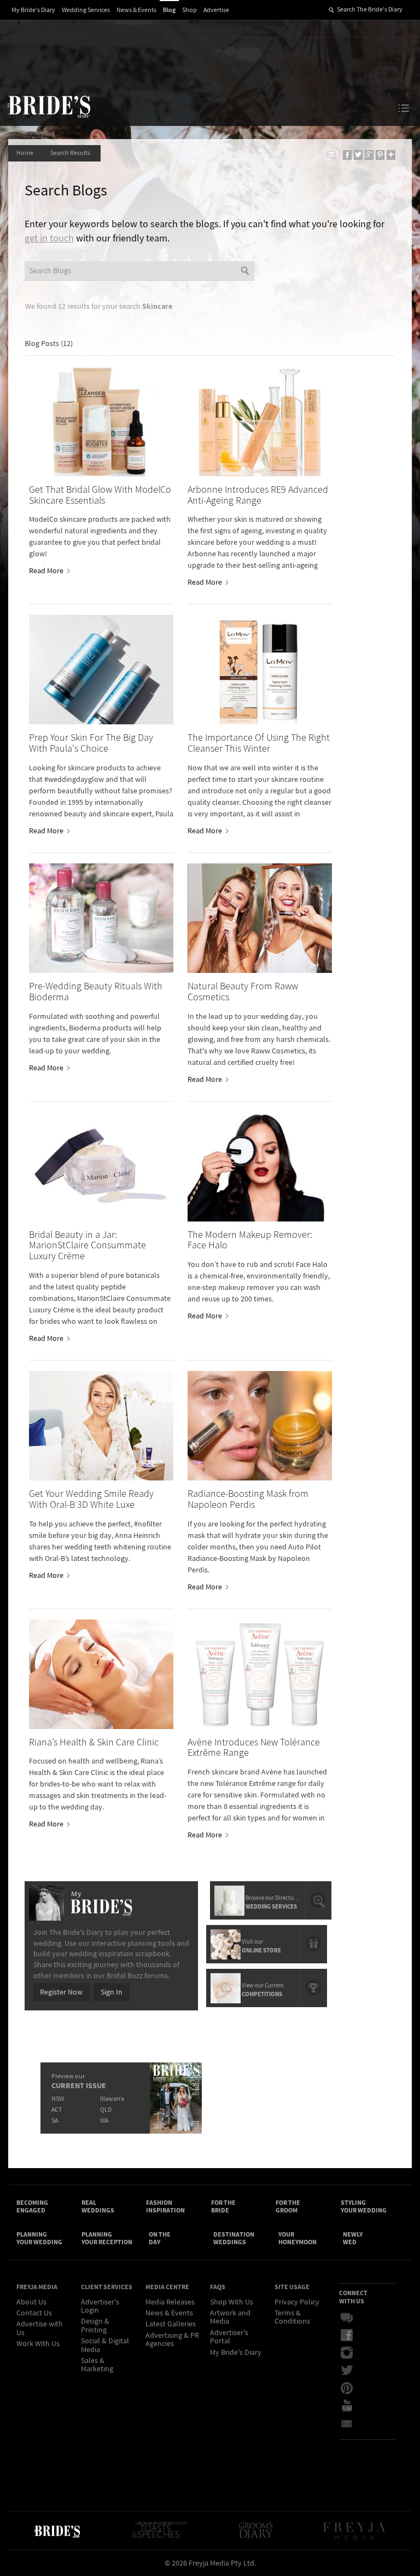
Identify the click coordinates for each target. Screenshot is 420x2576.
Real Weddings (98, 2206)
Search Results (71, 153)
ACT (57, 2110)
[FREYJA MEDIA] (355, 2531)
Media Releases (170, 2302)
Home (25, 153)
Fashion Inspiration (165, 2206)
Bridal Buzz (354, 2318)
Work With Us (38, 2344)
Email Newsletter (354, 2423)
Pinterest (354, 2388)
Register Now (61, 1992)
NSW (58, 2099)
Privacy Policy (297, 2302)
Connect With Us (353, 2297)
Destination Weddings (234, 2238)
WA (104, 2121)
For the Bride (223, 2206)
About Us (31, 2302)
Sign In (112, 1992)
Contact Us (34, 2313)
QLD (106, 2110)
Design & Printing (95, 2326)
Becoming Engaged (32, 2206)
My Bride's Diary (33, 10)
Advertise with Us (40, 2328)
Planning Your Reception (107, 2238)
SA (55, 2121)
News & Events (136, 10)
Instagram (354, 2353)
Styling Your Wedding (364, 2206)
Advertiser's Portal (229, 2337)
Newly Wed (353, 2238)
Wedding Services (86, 10)
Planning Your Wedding (39, 2238)
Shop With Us (232, 2302)
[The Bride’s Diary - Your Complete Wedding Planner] (57, 2531)
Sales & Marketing (97, 2365)
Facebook (354, 2336)
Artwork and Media (230, 2317)
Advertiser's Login (100, 2306)
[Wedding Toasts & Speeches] (159, 2531)
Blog (169, 10)
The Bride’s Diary (49, 106)
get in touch (49, 238)
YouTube (354, 2406)
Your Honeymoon (297, 2238)
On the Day (160, 2238)
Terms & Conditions (292, 2317)
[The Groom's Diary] (256, 2531)
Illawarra (112, 2099)
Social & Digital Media (105, 2345)
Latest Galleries (171, 2324)
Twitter (354, 2371)
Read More (47, 571)
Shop (189, 10)
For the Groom (288, 2206)
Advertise (216, 10)
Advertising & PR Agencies (172, 2340)
